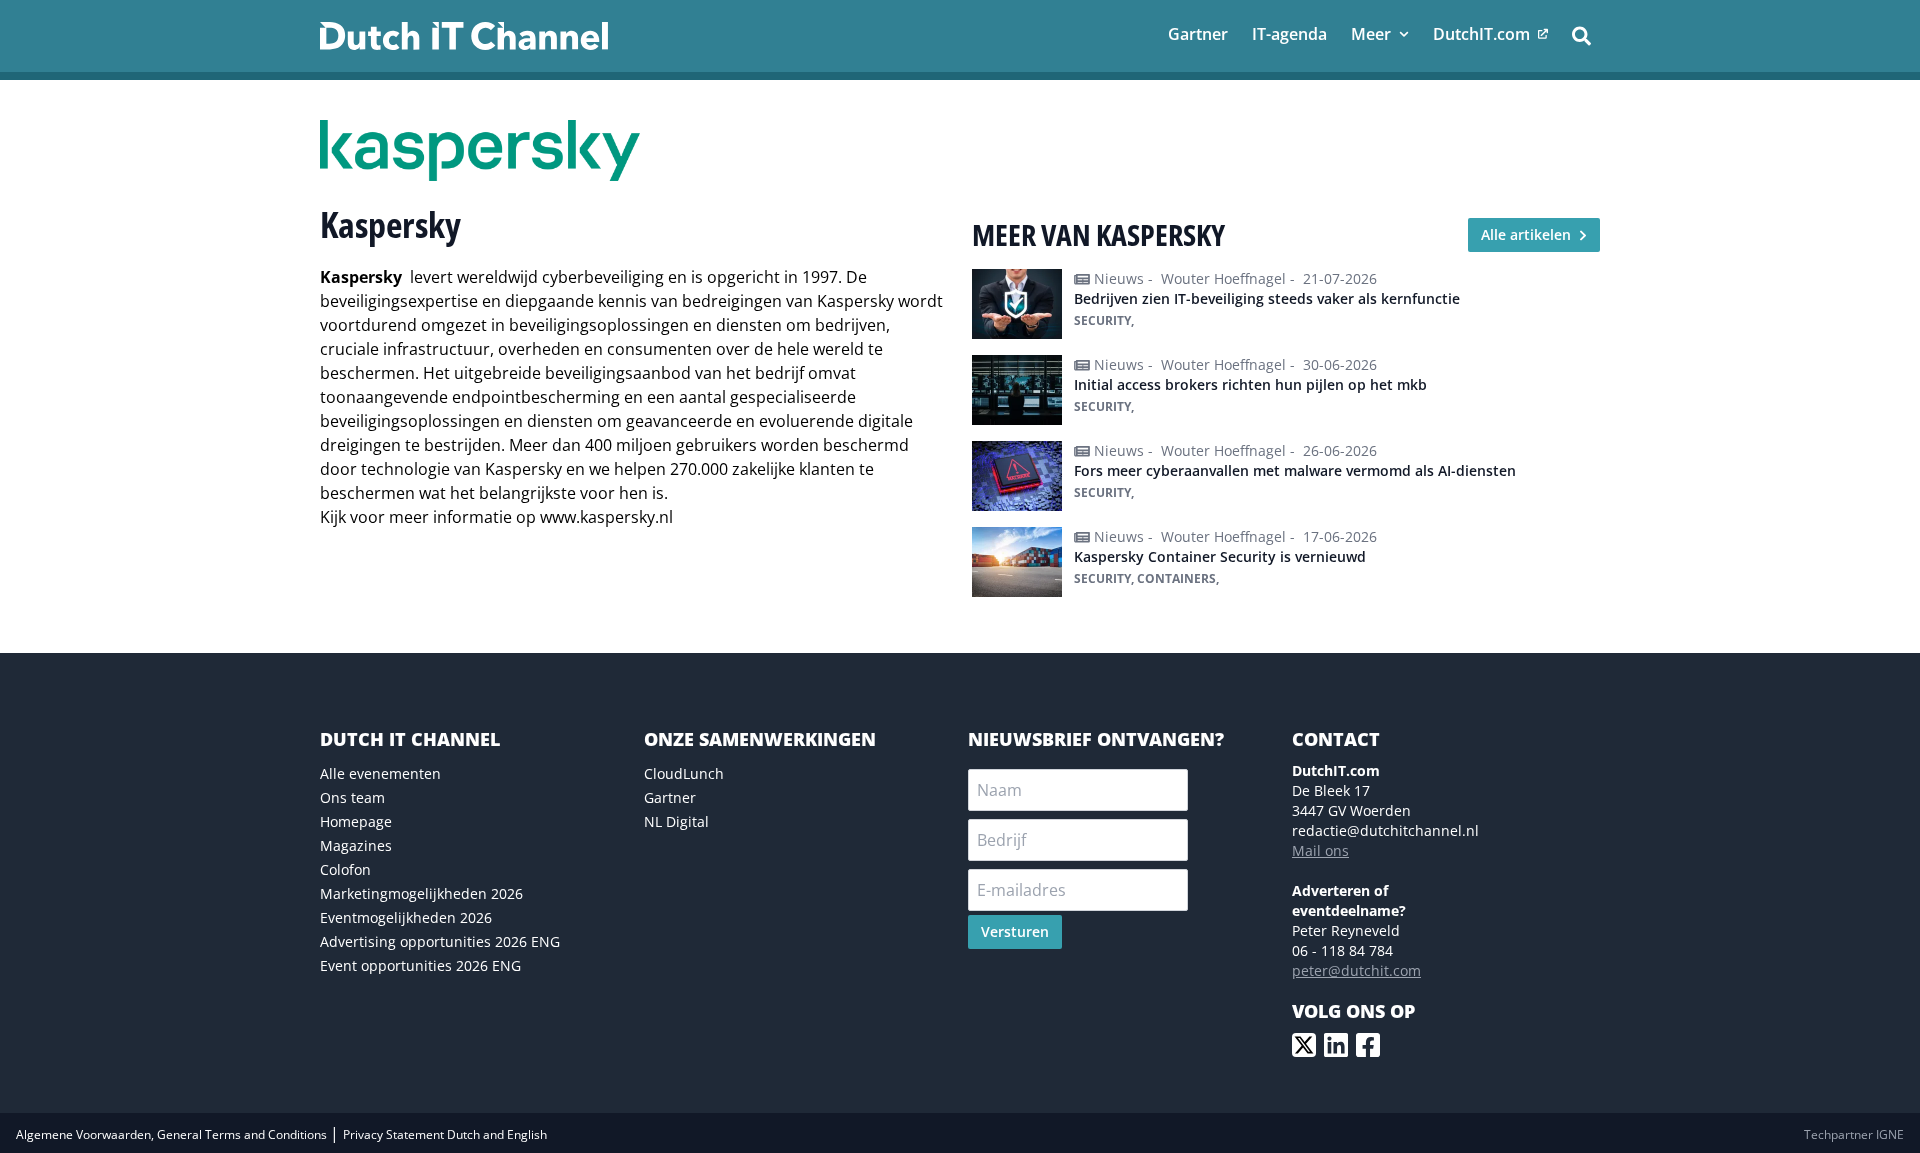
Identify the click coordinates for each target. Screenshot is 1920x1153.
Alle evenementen (380, 773)
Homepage (356, 821)
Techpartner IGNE (1854, 1134)
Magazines (356, 845)
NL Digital (676, 821)
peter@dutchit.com (1356, 970)
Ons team (352, 797)
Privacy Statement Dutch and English (445, 1134)
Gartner (670, 797)
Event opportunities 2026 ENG (420, 965)
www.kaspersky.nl (606, 517)
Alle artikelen (1526, 234)
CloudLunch (684, 773)
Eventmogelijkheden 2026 (406, 917)
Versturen (1015, 931)
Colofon (345, 869)
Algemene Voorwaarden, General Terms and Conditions (173, 1134)
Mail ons (1320, 850)
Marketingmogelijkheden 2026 (421, 893)
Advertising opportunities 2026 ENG (440, 941)
